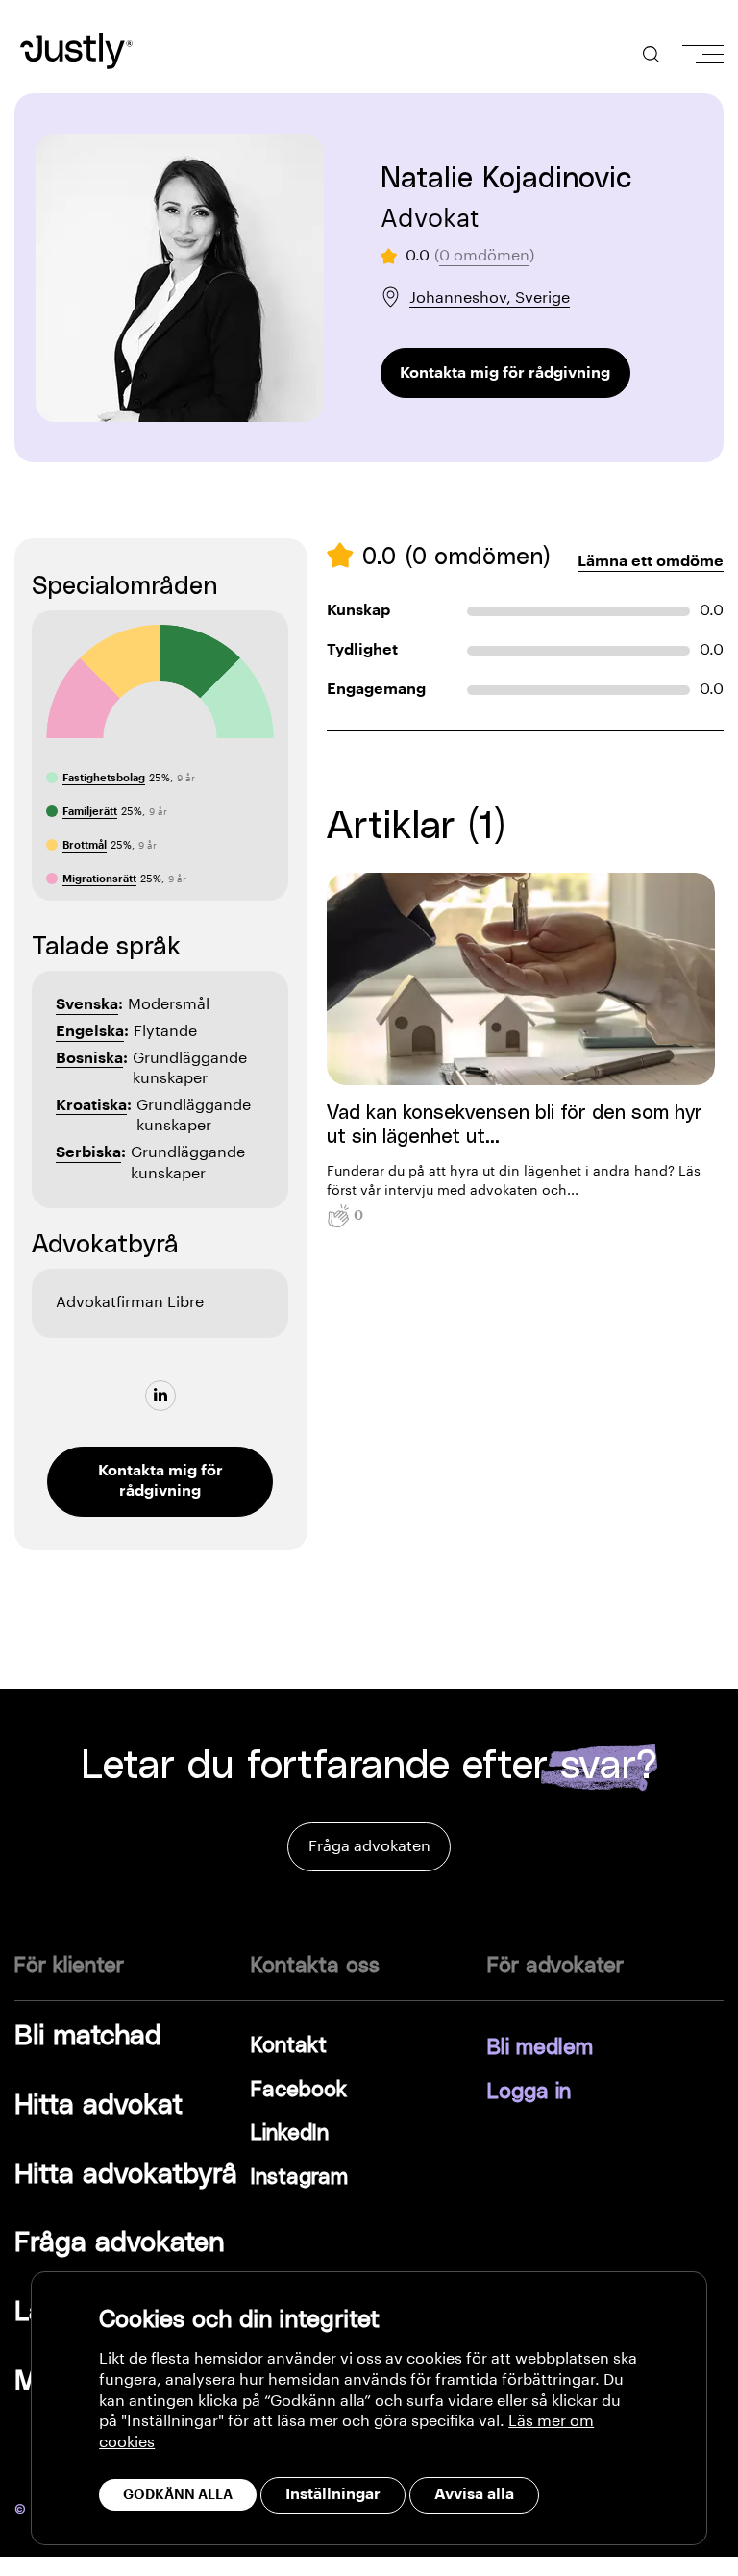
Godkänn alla (178, 2494)
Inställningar (333, 2494)
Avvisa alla (474, 2494)
